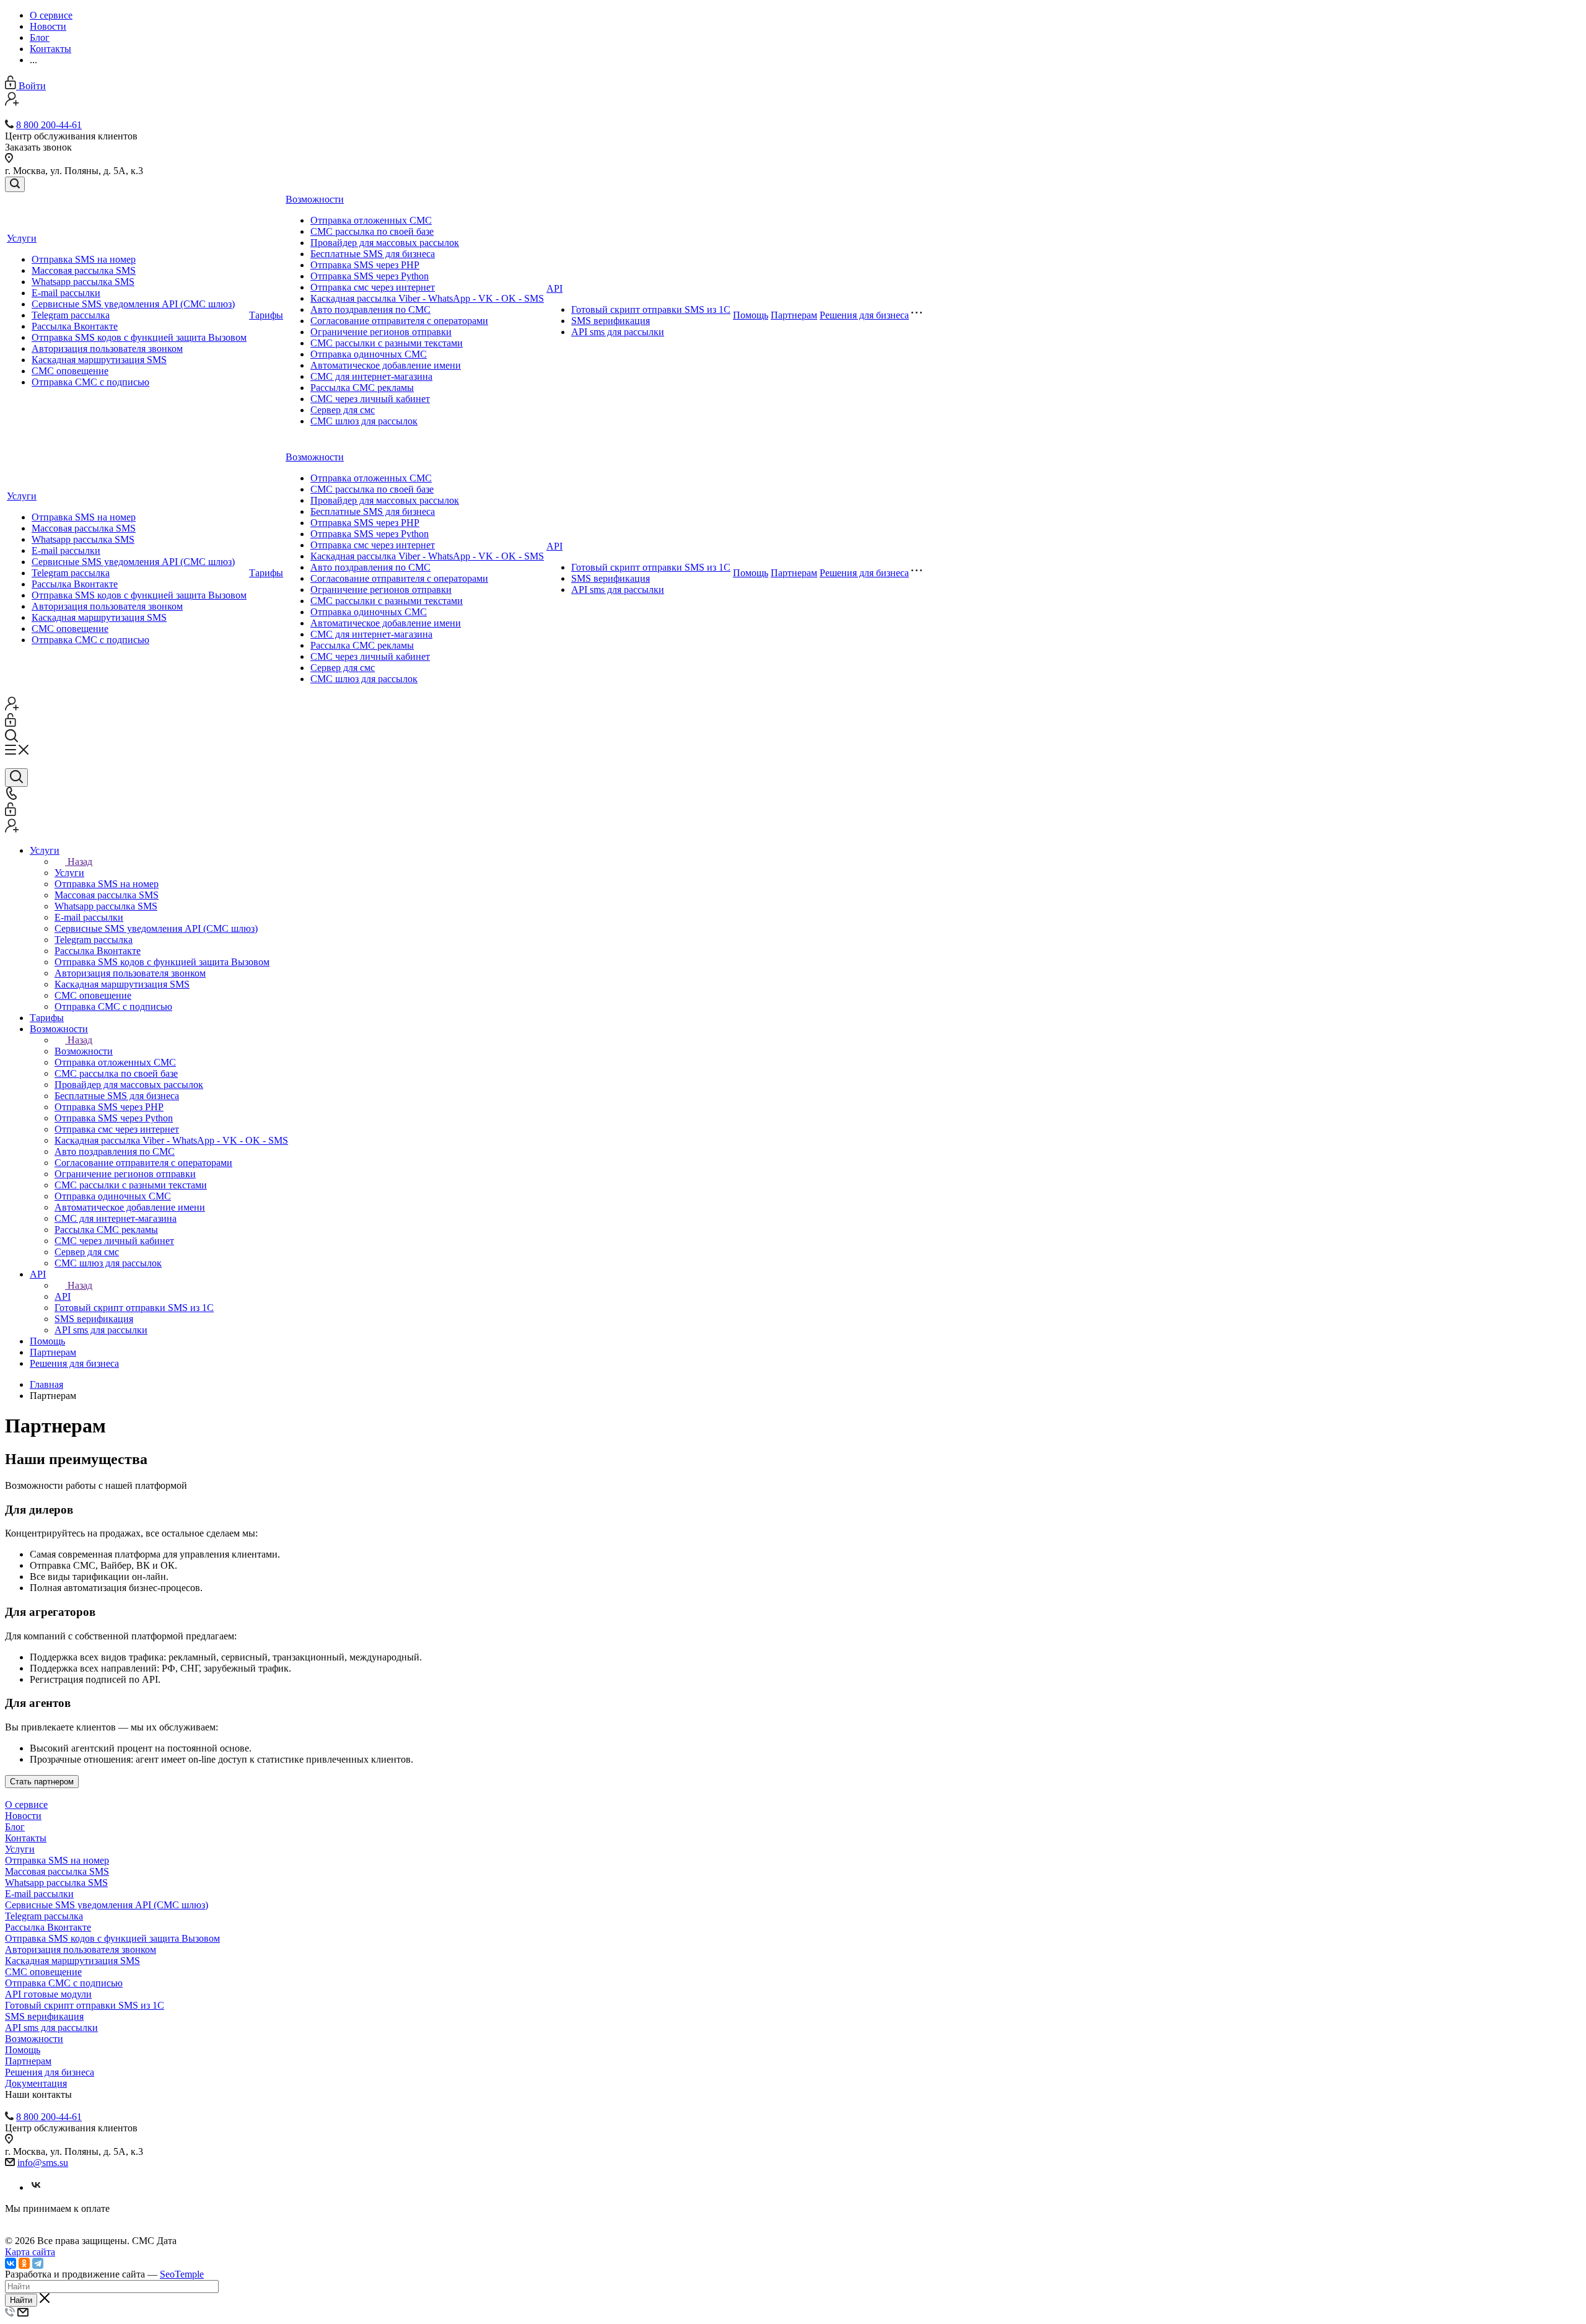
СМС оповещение (70, 371)
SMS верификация (611, 321)
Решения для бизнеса (864, 315)
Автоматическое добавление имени (386, 365)
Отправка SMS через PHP (365, 265)
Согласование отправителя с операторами (399, 321)
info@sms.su (43, 2163)
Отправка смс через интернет (373, 287)
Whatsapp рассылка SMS (83, 282)
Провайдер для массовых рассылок (385, 243)
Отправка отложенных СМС (371, 220)
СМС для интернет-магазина (371, 376)
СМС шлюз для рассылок (364, 421)
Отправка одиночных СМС (369, 354)
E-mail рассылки (66, 293)
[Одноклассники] (24, 2263)
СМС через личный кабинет (370, 399)
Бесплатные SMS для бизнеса (373, 254)
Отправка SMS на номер (84, 259)
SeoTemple (182, 2274)
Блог (15, 1827)
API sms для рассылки (618, 332)
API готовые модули (48, 1994)
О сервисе (26, 1804)
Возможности (315, 199)
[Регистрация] (12, 103)
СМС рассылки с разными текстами (387, 343)
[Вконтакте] (36, 2187)
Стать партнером (42, 1782)
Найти (21, 2300)
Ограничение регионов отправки (381, 332)
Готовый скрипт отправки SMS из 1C (651, 309)
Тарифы (266, 315)
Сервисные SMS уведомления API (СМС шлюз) (133, 304)
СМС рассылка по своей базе (372, 231)
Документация (36, 2083)
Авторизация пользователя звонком (107, 349)
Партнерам (794, 315)
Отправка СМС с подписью (90, 382)
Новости (23, 1816)
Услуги (22, 238)
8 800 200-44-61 (49, 125)
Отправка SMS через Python (370, 276)
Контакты (26, 1838)
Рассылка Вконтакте (75, 326)
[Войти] (11, 723)
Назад (80, 862)
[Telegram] (38, 2263)
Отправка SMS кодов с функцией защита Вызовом (139, 337)
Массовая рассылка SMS (84, 270)
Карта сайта (30, 2252)
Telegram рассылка (71, 315)
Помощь (751, 315)
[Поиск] (15, 184)
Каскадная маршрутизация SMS (99, 360)
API (554, 288)
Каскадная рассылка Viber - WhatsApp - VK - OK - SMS (427, 298)
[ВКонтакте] (11, 2263)
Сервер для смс (343, 410)
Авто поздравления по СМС (370, 309)
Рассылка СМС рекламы (362, 388)
